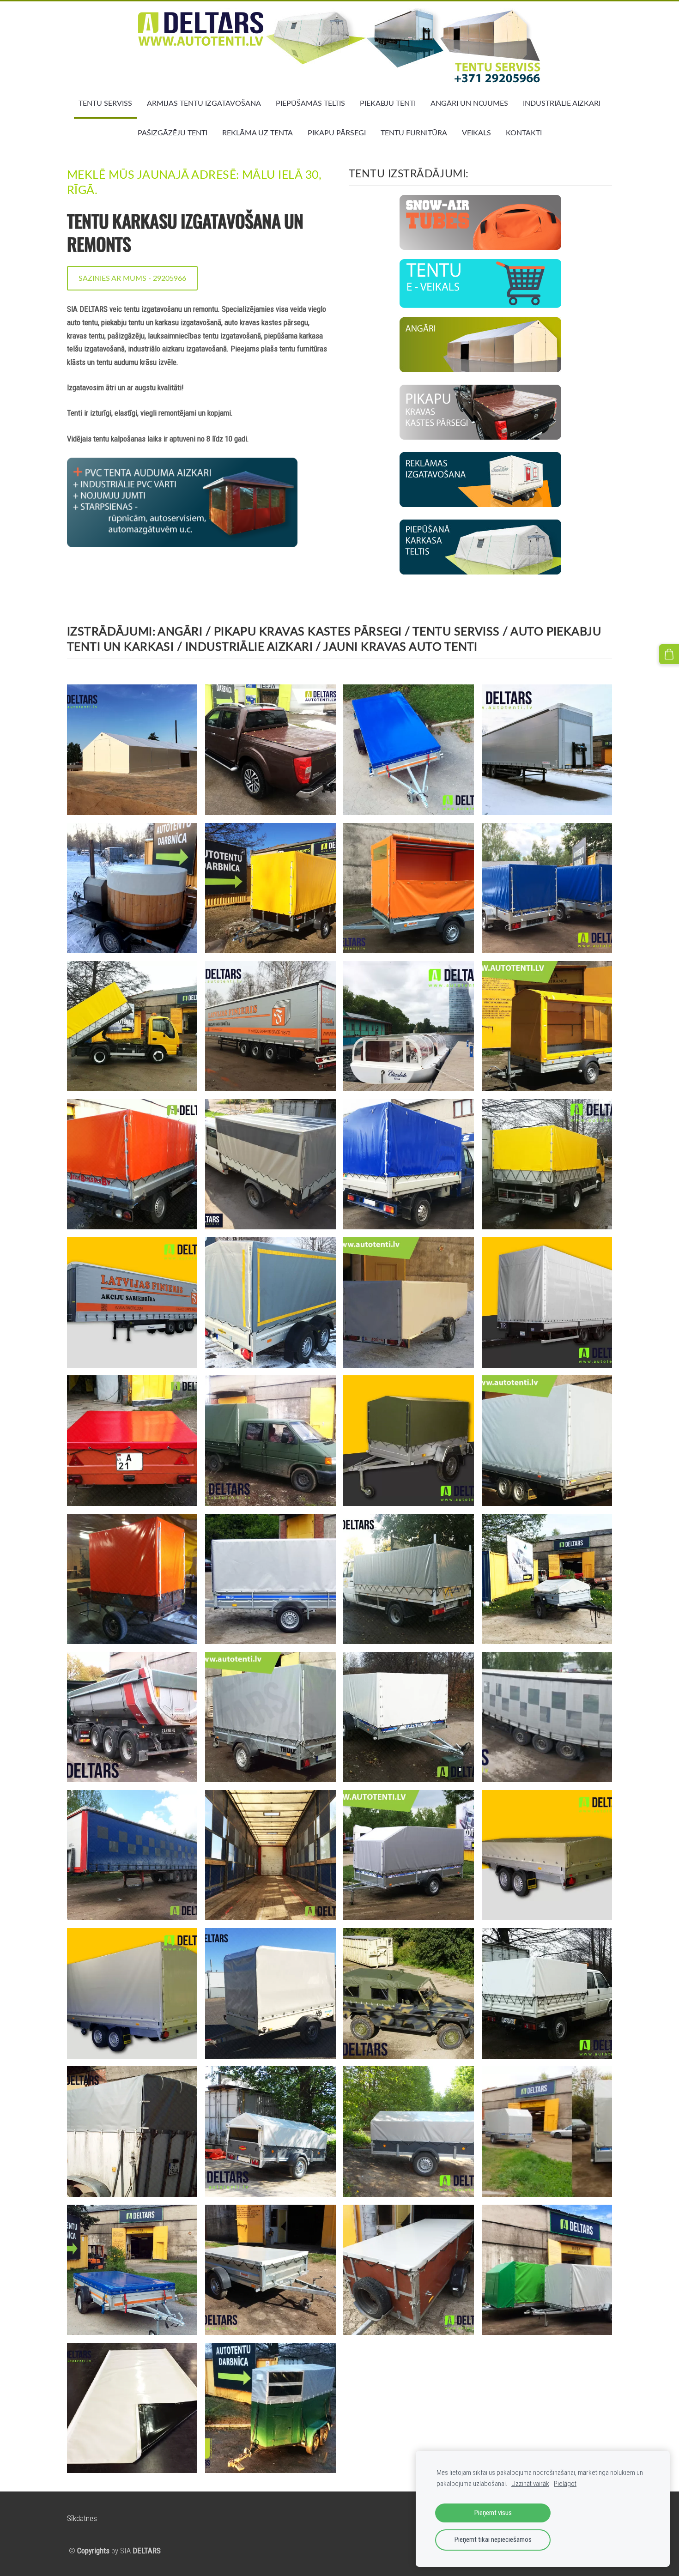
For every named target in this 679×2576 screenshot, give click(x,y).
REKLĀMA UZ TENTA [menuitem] (258, 133)
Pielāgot (565, 2484)
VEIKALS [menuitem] (476, 133)
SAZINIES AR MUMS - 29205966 (132, 278)
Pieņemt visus (493, 2513)
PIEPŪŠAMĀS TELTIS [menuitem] (310, 103)
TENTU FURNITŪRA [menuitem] (414, 133)
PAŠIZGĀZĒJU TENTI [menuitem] (173, 133)
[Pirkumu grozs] (669, 654)
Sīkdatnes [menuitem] (82, 2518)
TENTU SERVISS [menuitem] (105, 103)
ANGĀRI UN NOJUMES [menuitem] (469, 103)
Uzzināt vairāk (530, 2484)
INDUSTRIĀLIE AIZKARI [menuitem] (562, 103)
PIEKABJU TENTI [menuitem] (388, 103)
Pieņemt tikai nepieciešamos (493, 2540)
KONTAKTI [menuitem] (524, 133)
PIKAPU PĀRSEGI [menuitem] (337, 133)
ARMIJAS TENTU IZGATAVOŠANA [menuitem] (204, 103)
